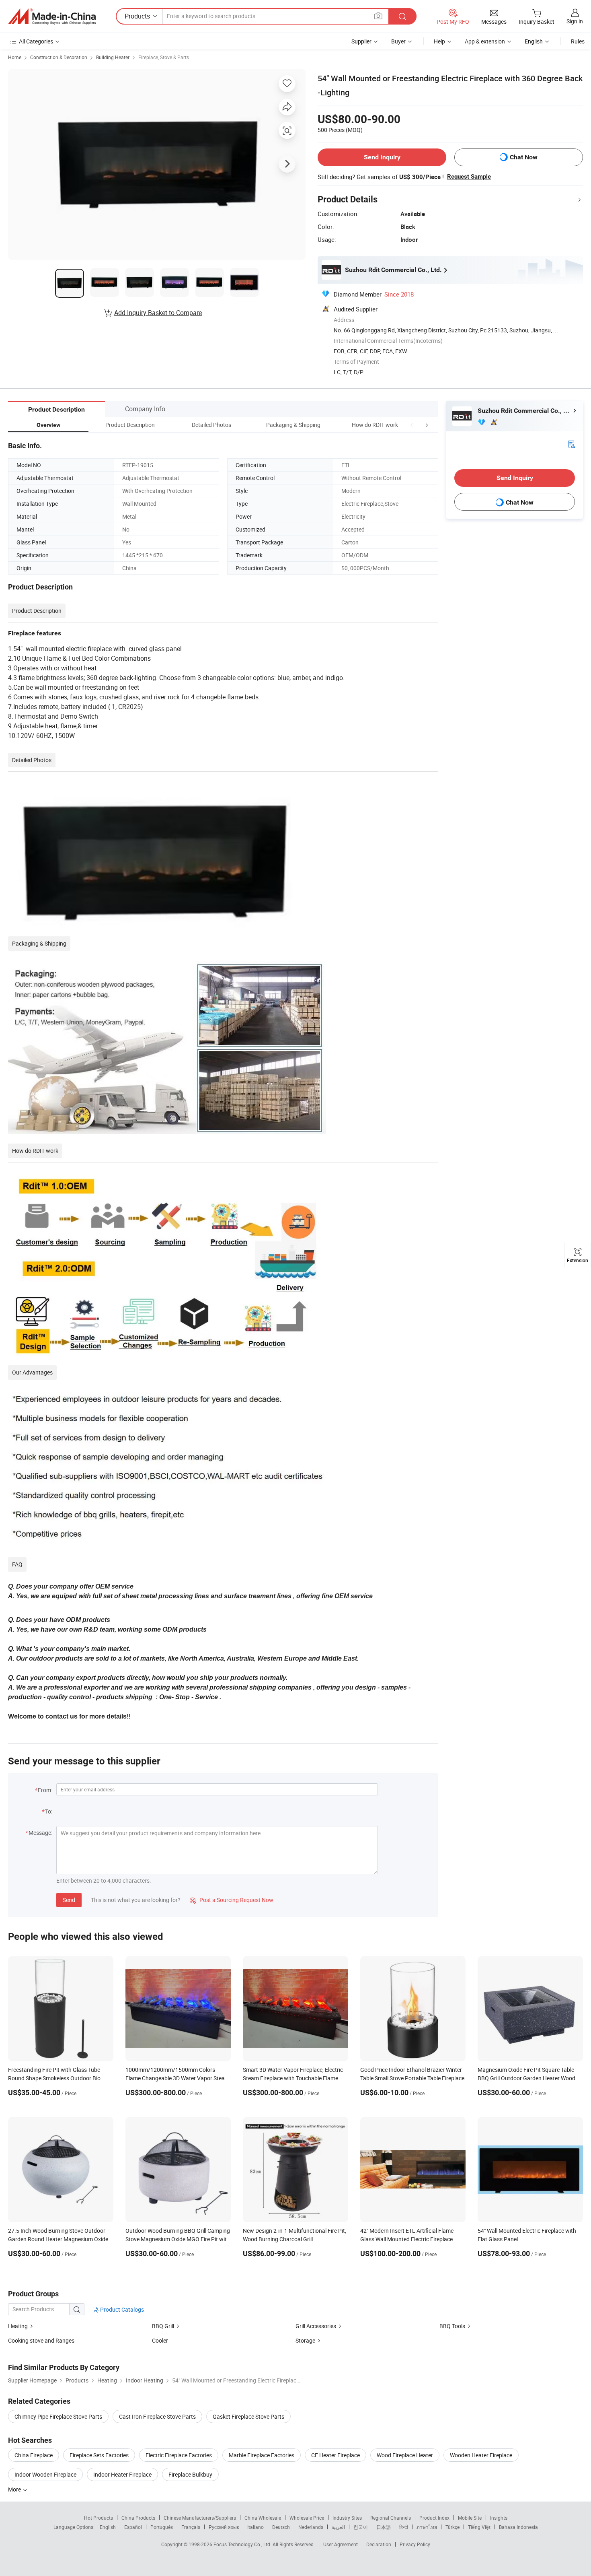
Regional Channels (391, 2518)
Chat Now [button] (524, 157)
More (15, 2489)
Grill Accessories (316, 2326)
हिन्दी (404, 2527)
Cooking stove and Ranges (41, 2340)
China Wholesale (263, 2518)
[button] (412, 425)
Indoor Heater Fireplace (122, 2474)
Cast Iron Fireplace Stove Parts (157, 2416)
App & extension (485, 41)
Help (439, 41)
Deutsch (281, 2527)
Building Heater (113, 57)
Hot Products (98, 2518)
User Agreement (341, 2544)
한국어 (361, 2527)
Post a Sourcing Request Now (232, 1900)
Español (133, 2527)
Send (69, 1900)
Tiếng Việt (479, 2527)
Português (162, 2527)
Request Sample (469, 177)
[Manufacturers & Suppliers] (52, 16)
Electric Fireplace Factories (179, 2455)
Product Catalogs (121, 2309)
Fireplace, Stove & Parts (164, 57)
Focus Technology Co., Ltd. (243, 2544)
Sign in (575, 21)
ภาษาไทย (427, 2527)
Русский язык (224, 2527)
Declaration (379, 2544)
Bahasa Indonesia (518, 2527)
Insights (499, 2518)
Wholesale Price (307, 2518)
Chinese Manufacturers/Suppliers (200, 2518)
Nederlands (311, 2527)
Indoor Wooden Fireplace (45, 2474)
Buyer (398, 41)
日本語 (384, 2527)
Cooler (160, 2340)
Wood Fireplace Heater (405, 2455)
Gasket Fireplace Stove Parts (248, 2416)
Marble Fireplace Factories (262, 2455)
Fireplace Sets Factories (99, 2455)
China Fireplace (34, 2455)
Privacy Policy (415, 2544)
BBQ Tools (452, 2326)
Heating (18, 2326)
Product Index (434, 2518)
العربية (338, 2527)
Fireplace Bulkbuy (190, 2474)
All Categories (36, 41)
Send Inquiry (382, 157)
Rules (578, 41)
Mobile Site (470, 2518)
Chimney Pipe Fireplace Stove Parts (58, 2416)
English (108, 2527)
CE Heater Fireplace (336, 2455)
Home (15, 57)
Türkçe (452, 2527)
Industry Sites (347, 2518)
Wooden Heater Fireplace (481, 2455)
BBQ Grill (163, 2326)
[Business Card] (571, 444)
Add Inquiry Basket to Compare (158, 313)
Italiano (255, 2527)
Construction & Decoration (59, 57)
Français (191, 2527)
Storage (305, 2340)
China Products (138, 2518)
